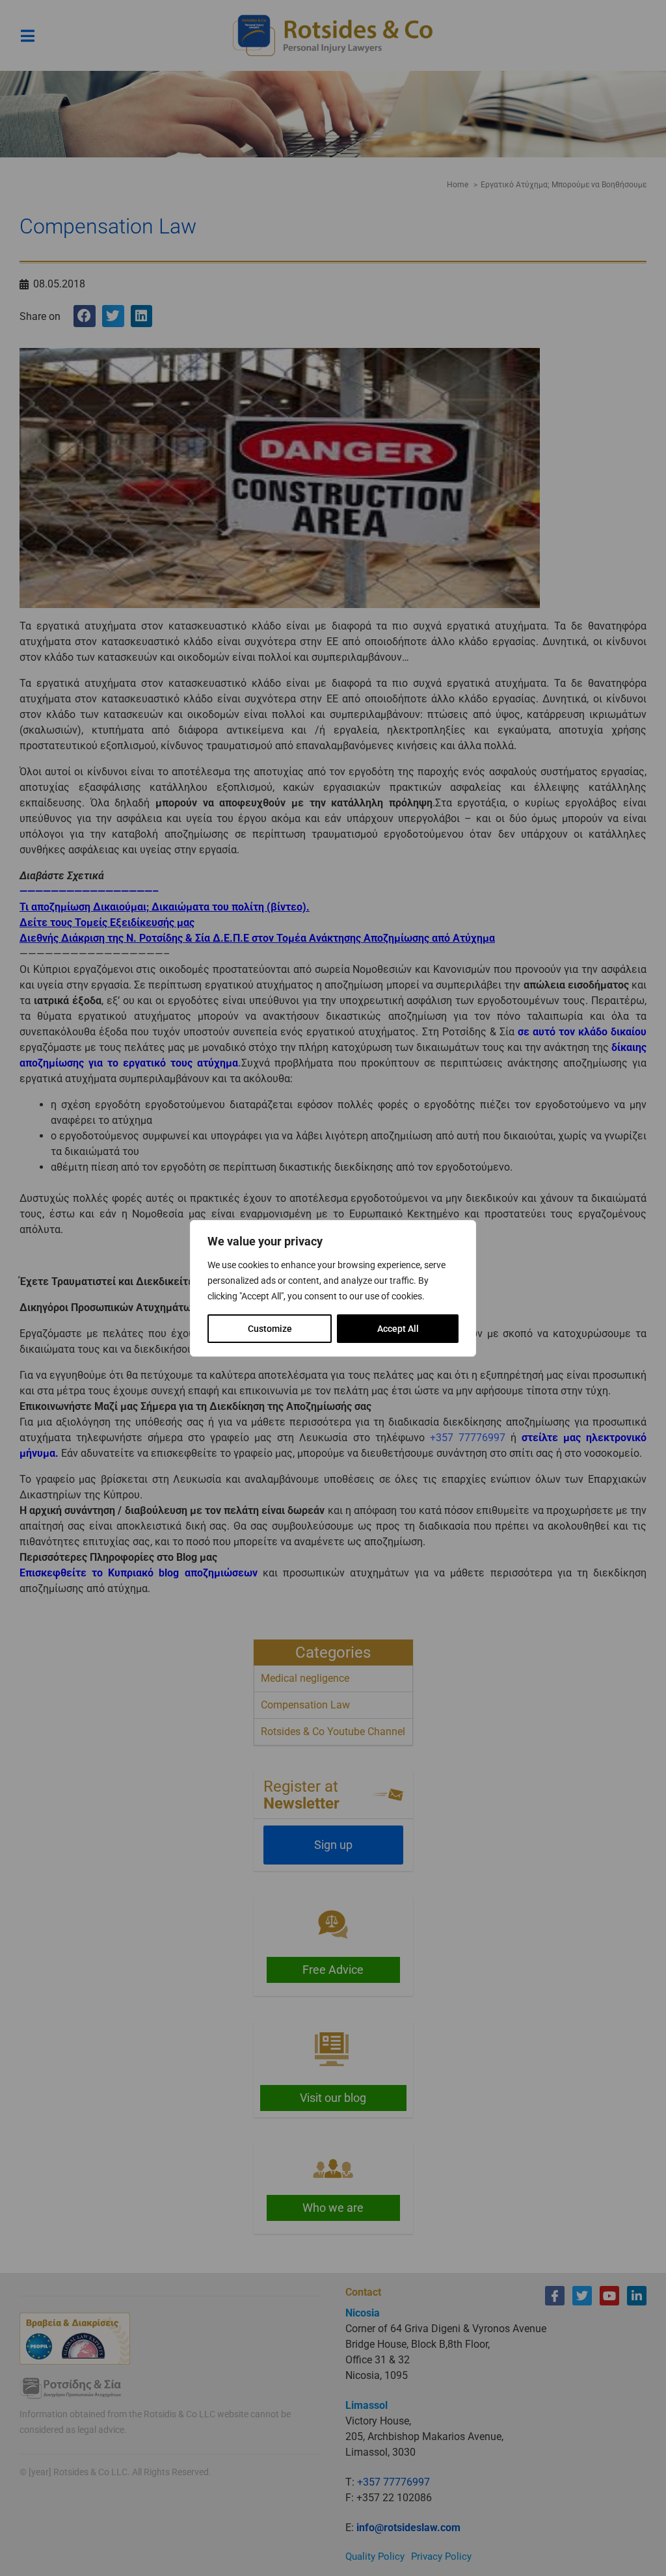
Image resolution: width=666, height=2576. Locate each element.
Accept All (398, 1329)
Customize (270, 1329)
